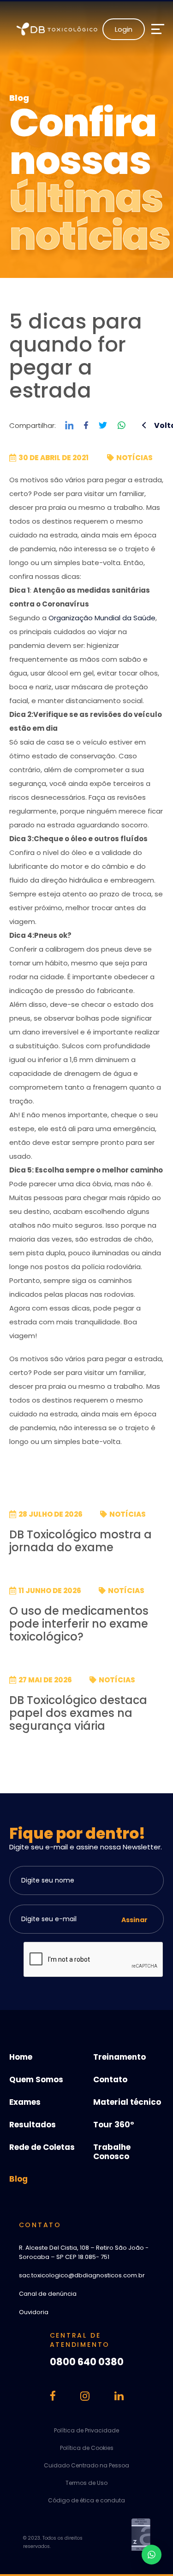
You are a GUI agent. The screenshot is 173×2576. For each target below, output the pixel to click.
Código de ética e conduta (86, 2500)
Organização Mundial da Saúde (102, 618)
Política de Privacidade (86, 2430)
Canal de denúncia (48, 2294)
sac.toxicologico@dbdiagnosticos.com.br (82, 2275)
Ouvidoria (34, 2312)
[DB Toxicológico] (59, 29)
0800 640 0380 (87, 2362)
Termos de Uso (86, 2483)
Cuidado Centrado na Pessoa (86, 2465)
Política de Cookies (87, 2448)
